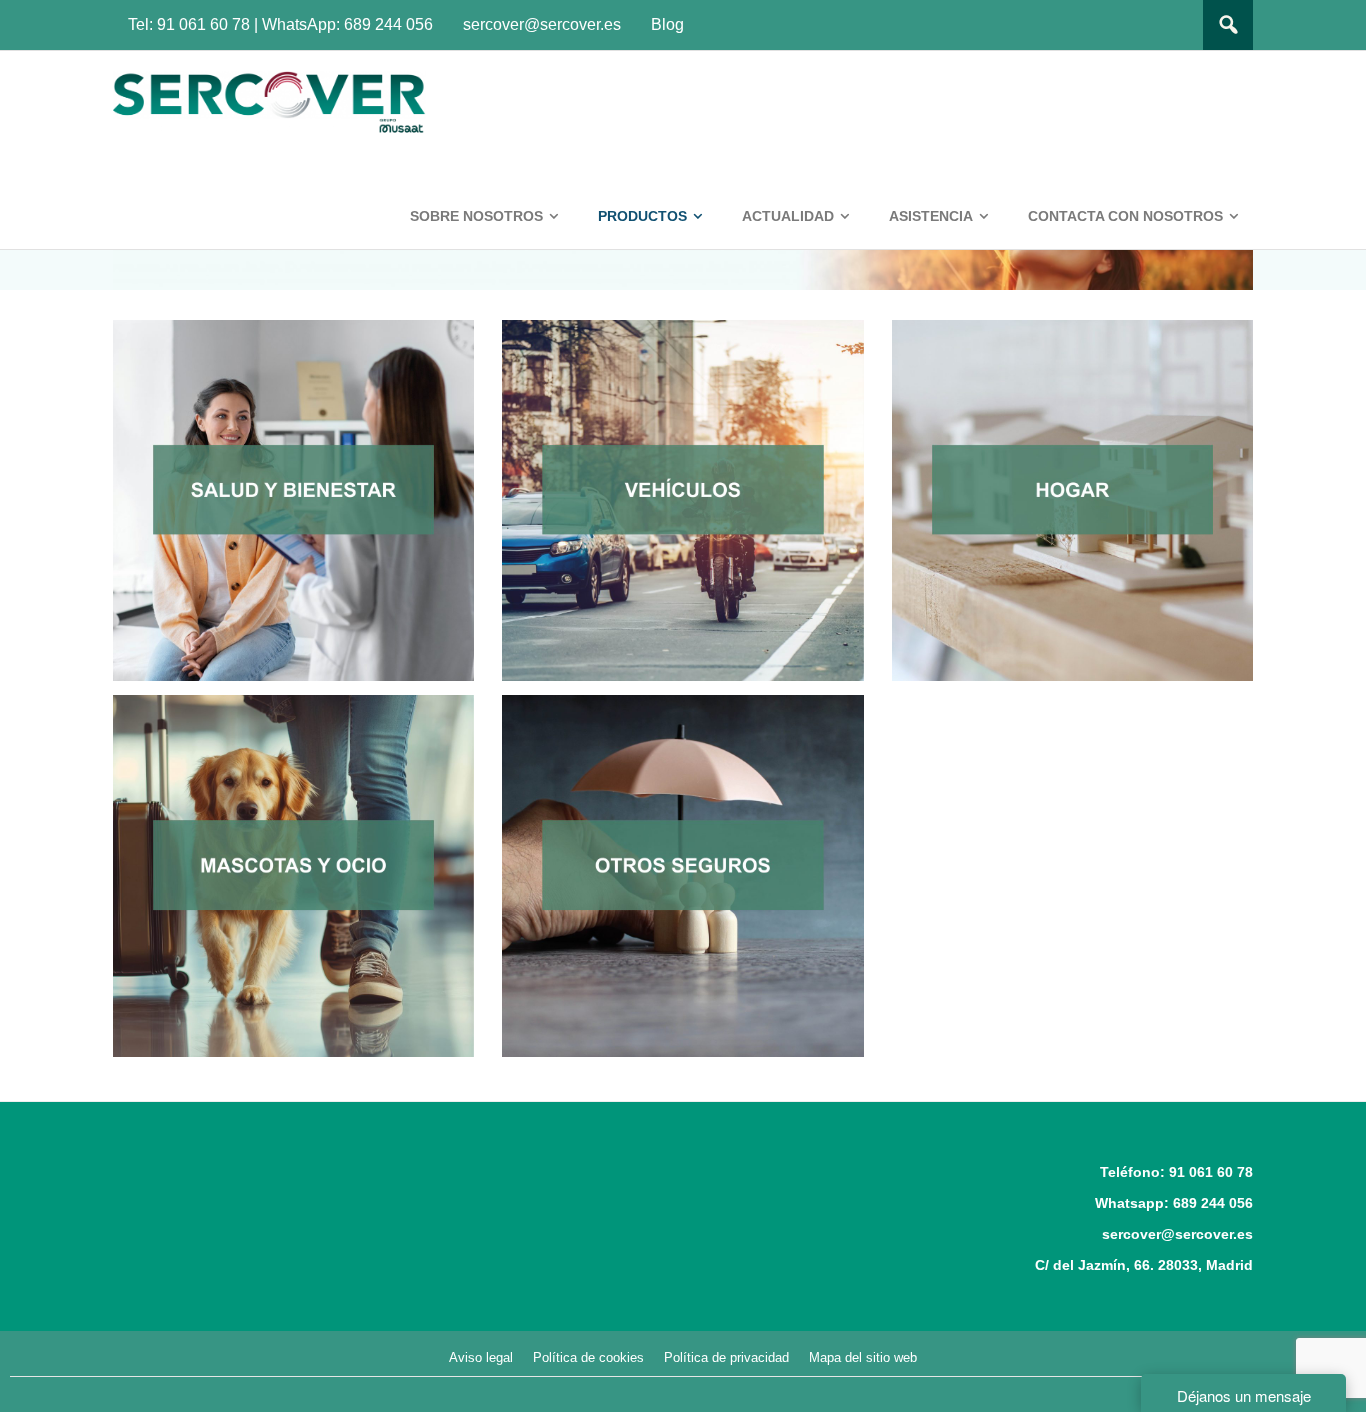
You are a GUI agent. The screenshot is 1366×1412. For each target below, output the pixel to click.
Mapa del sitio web (863, 1357)
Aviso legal (481, 1357)
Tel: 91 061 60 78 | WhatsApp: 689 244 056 (280, 24)
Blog (667, 24)
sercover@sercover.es (542, 24)
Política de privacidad (726, 1357)
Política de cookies (588, 1357)
